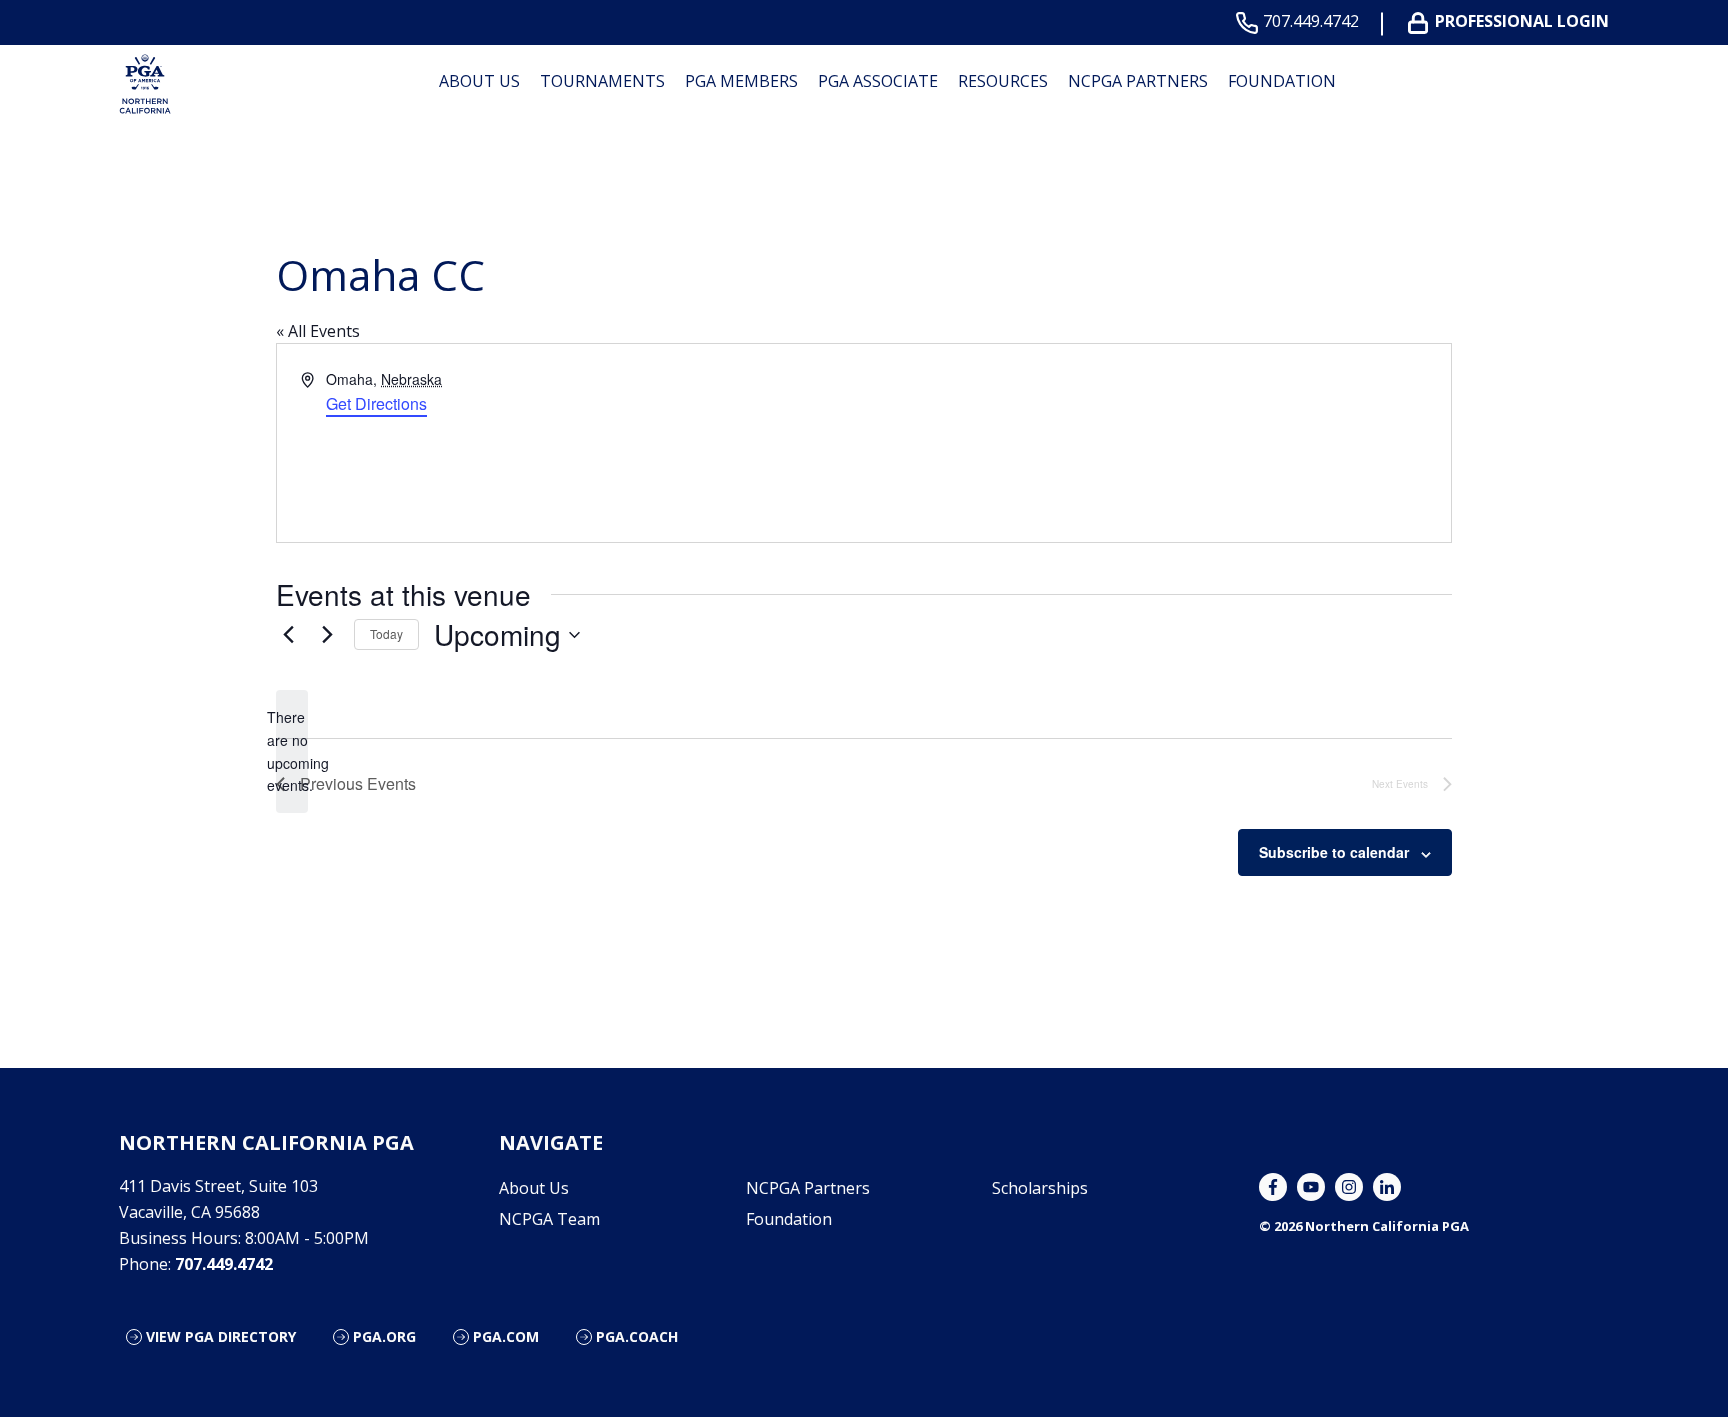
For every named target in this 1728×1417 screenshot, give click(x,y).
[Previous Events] (288, 635)
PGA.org (384, 1336)
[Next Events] (327, 635)
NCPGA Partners (1138, 81)
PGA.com (506, 1336)
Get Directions (376, 403)
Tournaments (602, 81)
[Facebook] (1273, 1187)
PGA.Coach (637, 1336)
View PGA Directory (221, 1336)
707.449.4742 (1311, 21)
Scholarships (1040, 1188)
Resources (1003, 81)
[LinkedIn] (1387, 1187)
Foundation (1282, 81)
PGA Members (741, 81)
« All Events (318, 331)
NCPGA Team (549, 1219)
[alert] (292, 751)
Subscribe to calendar (1334, 852)
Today (386, 633)
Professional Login (1522, 21)
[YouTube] (1311, 1187)
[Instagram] (1349, 1187)
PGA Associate (878, 81)
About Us (479, 81)
